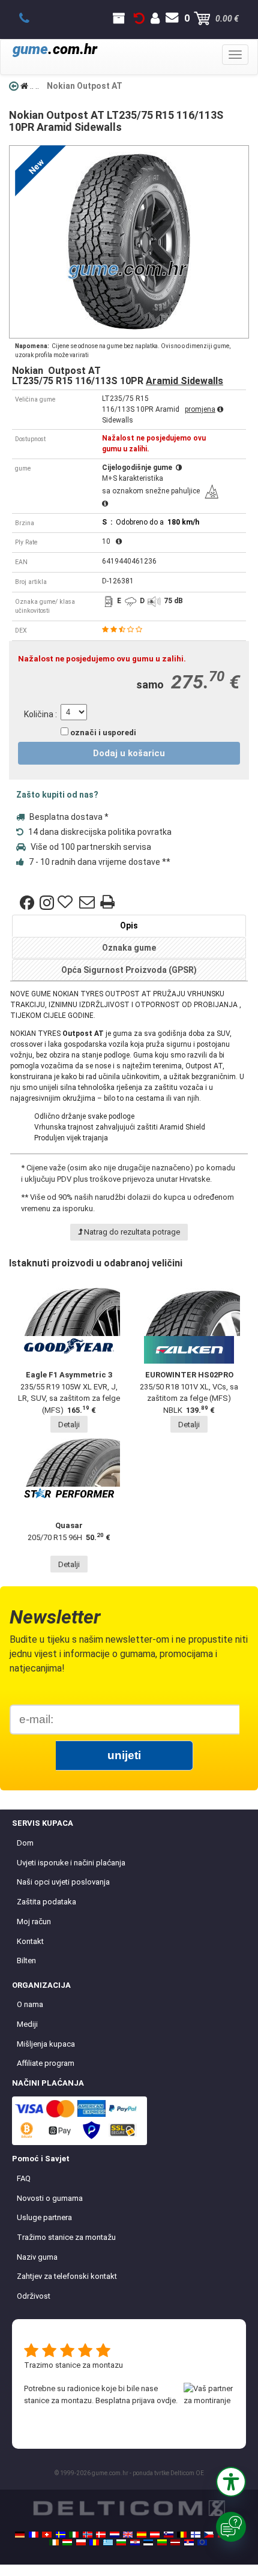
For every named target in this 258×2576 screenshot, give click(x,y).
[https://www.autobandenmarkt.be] (182, 2535)
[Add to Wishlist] (67, 903)
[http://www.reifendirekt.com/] (202, 2542)
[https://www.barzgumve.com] (121, 2542)
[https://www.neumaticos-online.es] (142, 2535)
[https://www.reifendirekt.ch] (47, 2535)
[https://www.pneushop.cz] (209, 2535)
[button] (231, 2482)
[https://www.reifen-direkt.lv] (175, 2542)
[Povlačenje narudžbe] (139, 19)
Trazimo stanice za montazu (73, 2365)
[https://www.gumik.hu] (67, 2542)
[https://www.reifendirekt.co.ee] (148, 2542)
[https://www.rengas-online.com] (196, 2535)
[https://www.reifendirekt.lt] (162, 2542)
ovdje (166, 2400)
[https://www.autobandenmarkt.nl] (115, 2535)
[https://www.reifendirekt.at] (155, 2535)
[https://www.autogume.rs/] (189, 2542)
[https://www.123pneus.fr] (34, 2535)
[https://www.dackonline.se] (61, 2535)
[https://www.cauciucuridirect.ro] (94, 2542)
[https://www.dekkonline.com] (88, 2535)
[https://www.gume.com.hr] (135, 2542)
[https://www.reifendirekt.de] (20, 2535)
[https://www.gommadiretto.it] (74, 2535)
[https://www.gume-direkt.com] (169, 2535)
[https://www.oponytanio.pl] (81, 2542)
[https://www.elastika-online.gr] (108, 2542)
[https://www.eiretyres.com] (54, 2542)
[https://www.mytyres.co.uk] (128, 2535)
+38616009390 (31, 19)
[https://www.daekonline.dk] (101, 2535)
